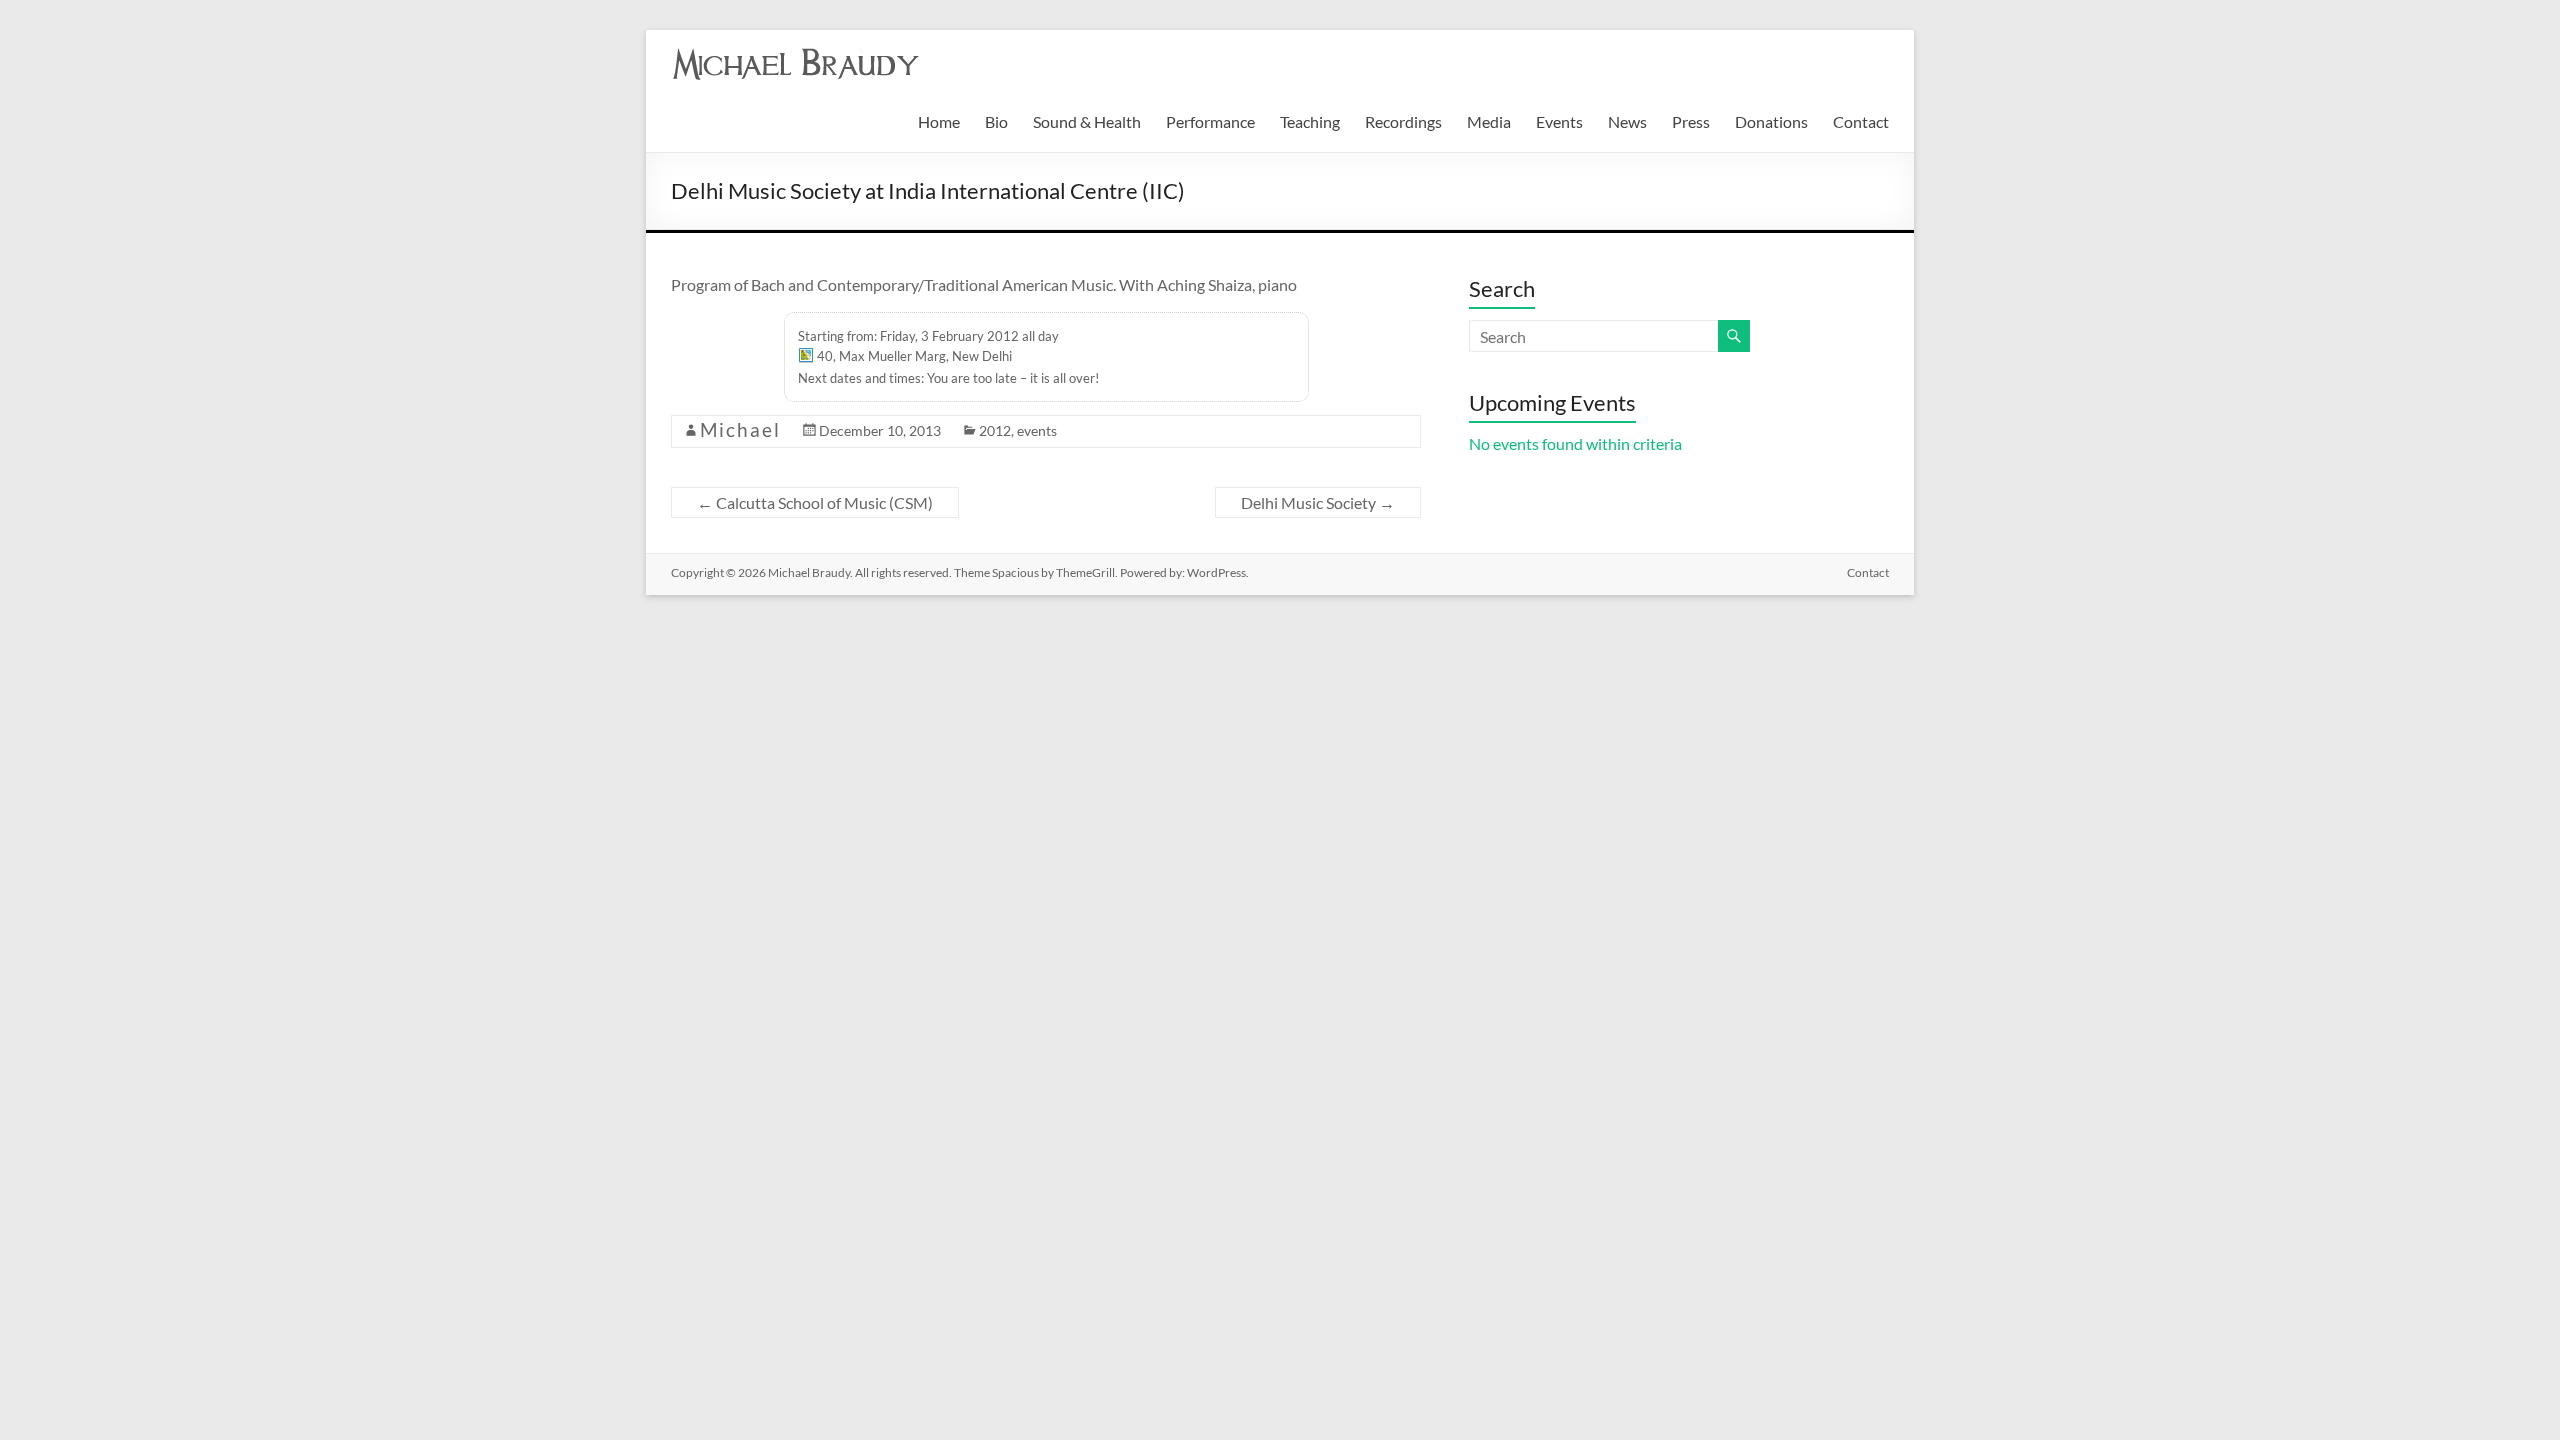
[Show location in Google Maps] (806, 358)
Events (1559, 121)
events (1037, 430)
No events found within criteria (1575, 443)
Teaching (1310, 121)
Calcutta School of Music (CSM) (815, 502)
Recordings (1403, 121)
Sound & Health (1087, 121)
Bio (996, 121)
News (1627, 121)
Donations (1771, 121)
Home (939, 121)
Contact (1861, 121)
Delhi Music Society (1318, 502)
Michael (740, 429)
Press (1691, 121)
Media (1489, 121)
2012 (995, 430)
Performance (1210, 121)
